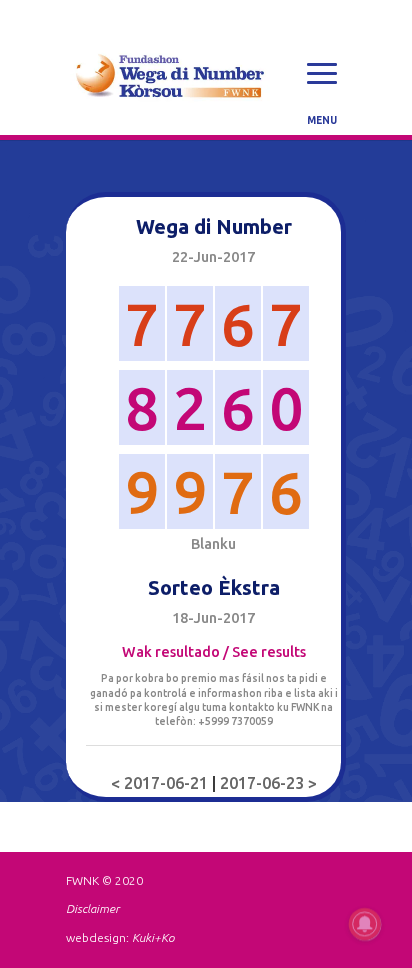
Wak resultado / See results (214, 652)
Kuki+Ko (153, 937)
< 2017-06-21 (161, 783)
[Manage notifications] (365, 924)
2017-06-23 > (268, 783)
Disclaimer (92, 908)
